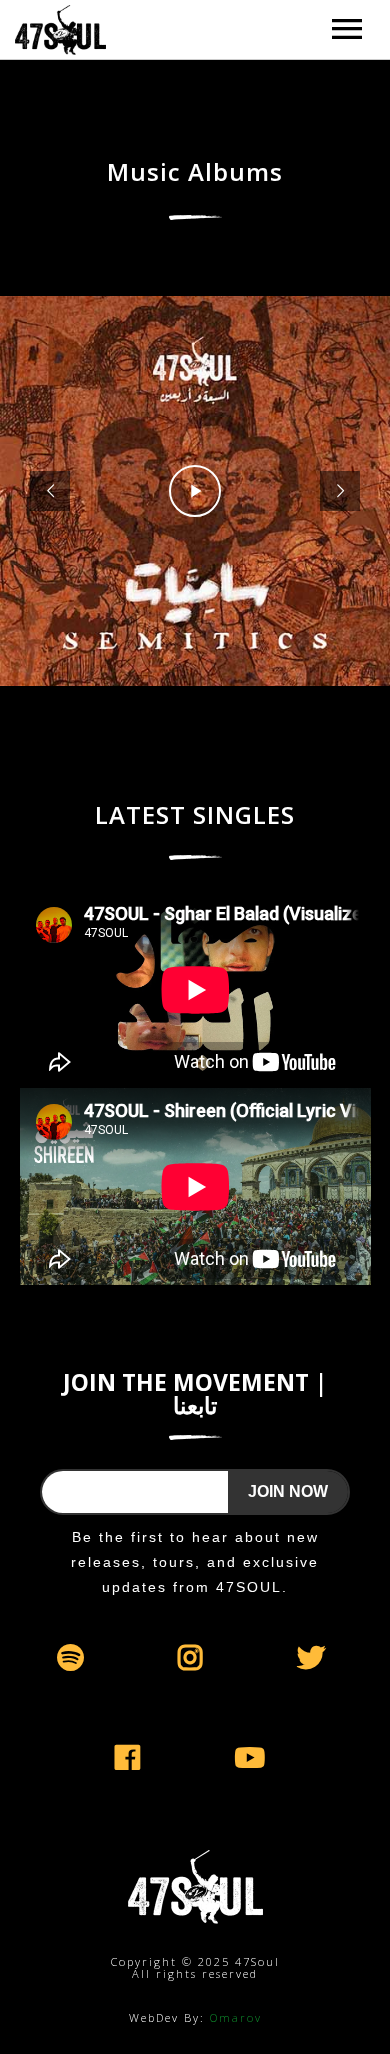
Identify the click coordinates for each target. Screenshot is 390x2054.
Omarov (236, 2017)
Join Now (288, 1491)
